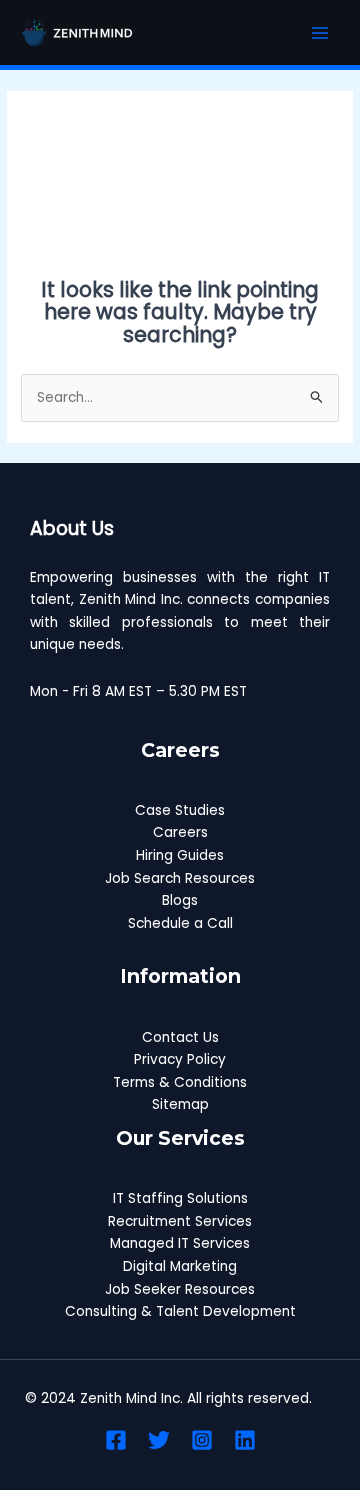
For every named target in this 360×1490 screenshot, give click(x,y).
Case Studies (180, 810)
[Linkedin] (245, 1440)
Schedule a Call (180, 923)
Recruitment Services (180, 1221)
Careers (180, 832)
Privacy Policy (180, 1059)
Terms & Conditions (180, 1082)
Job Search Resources (180, 878)
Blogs (180, 900)
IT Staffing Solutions (180, 1198)
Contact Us (180, 1037)
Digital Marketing (180, 1266)
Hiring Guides (180, 855)
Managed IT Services (180, 1243)
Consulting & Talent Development (180, 1311)
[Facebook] (116, 1440)
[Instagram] (202, 1440)
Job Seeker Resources (180, 1289)
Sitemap (180, 1104)
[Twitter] (159, 1440)
